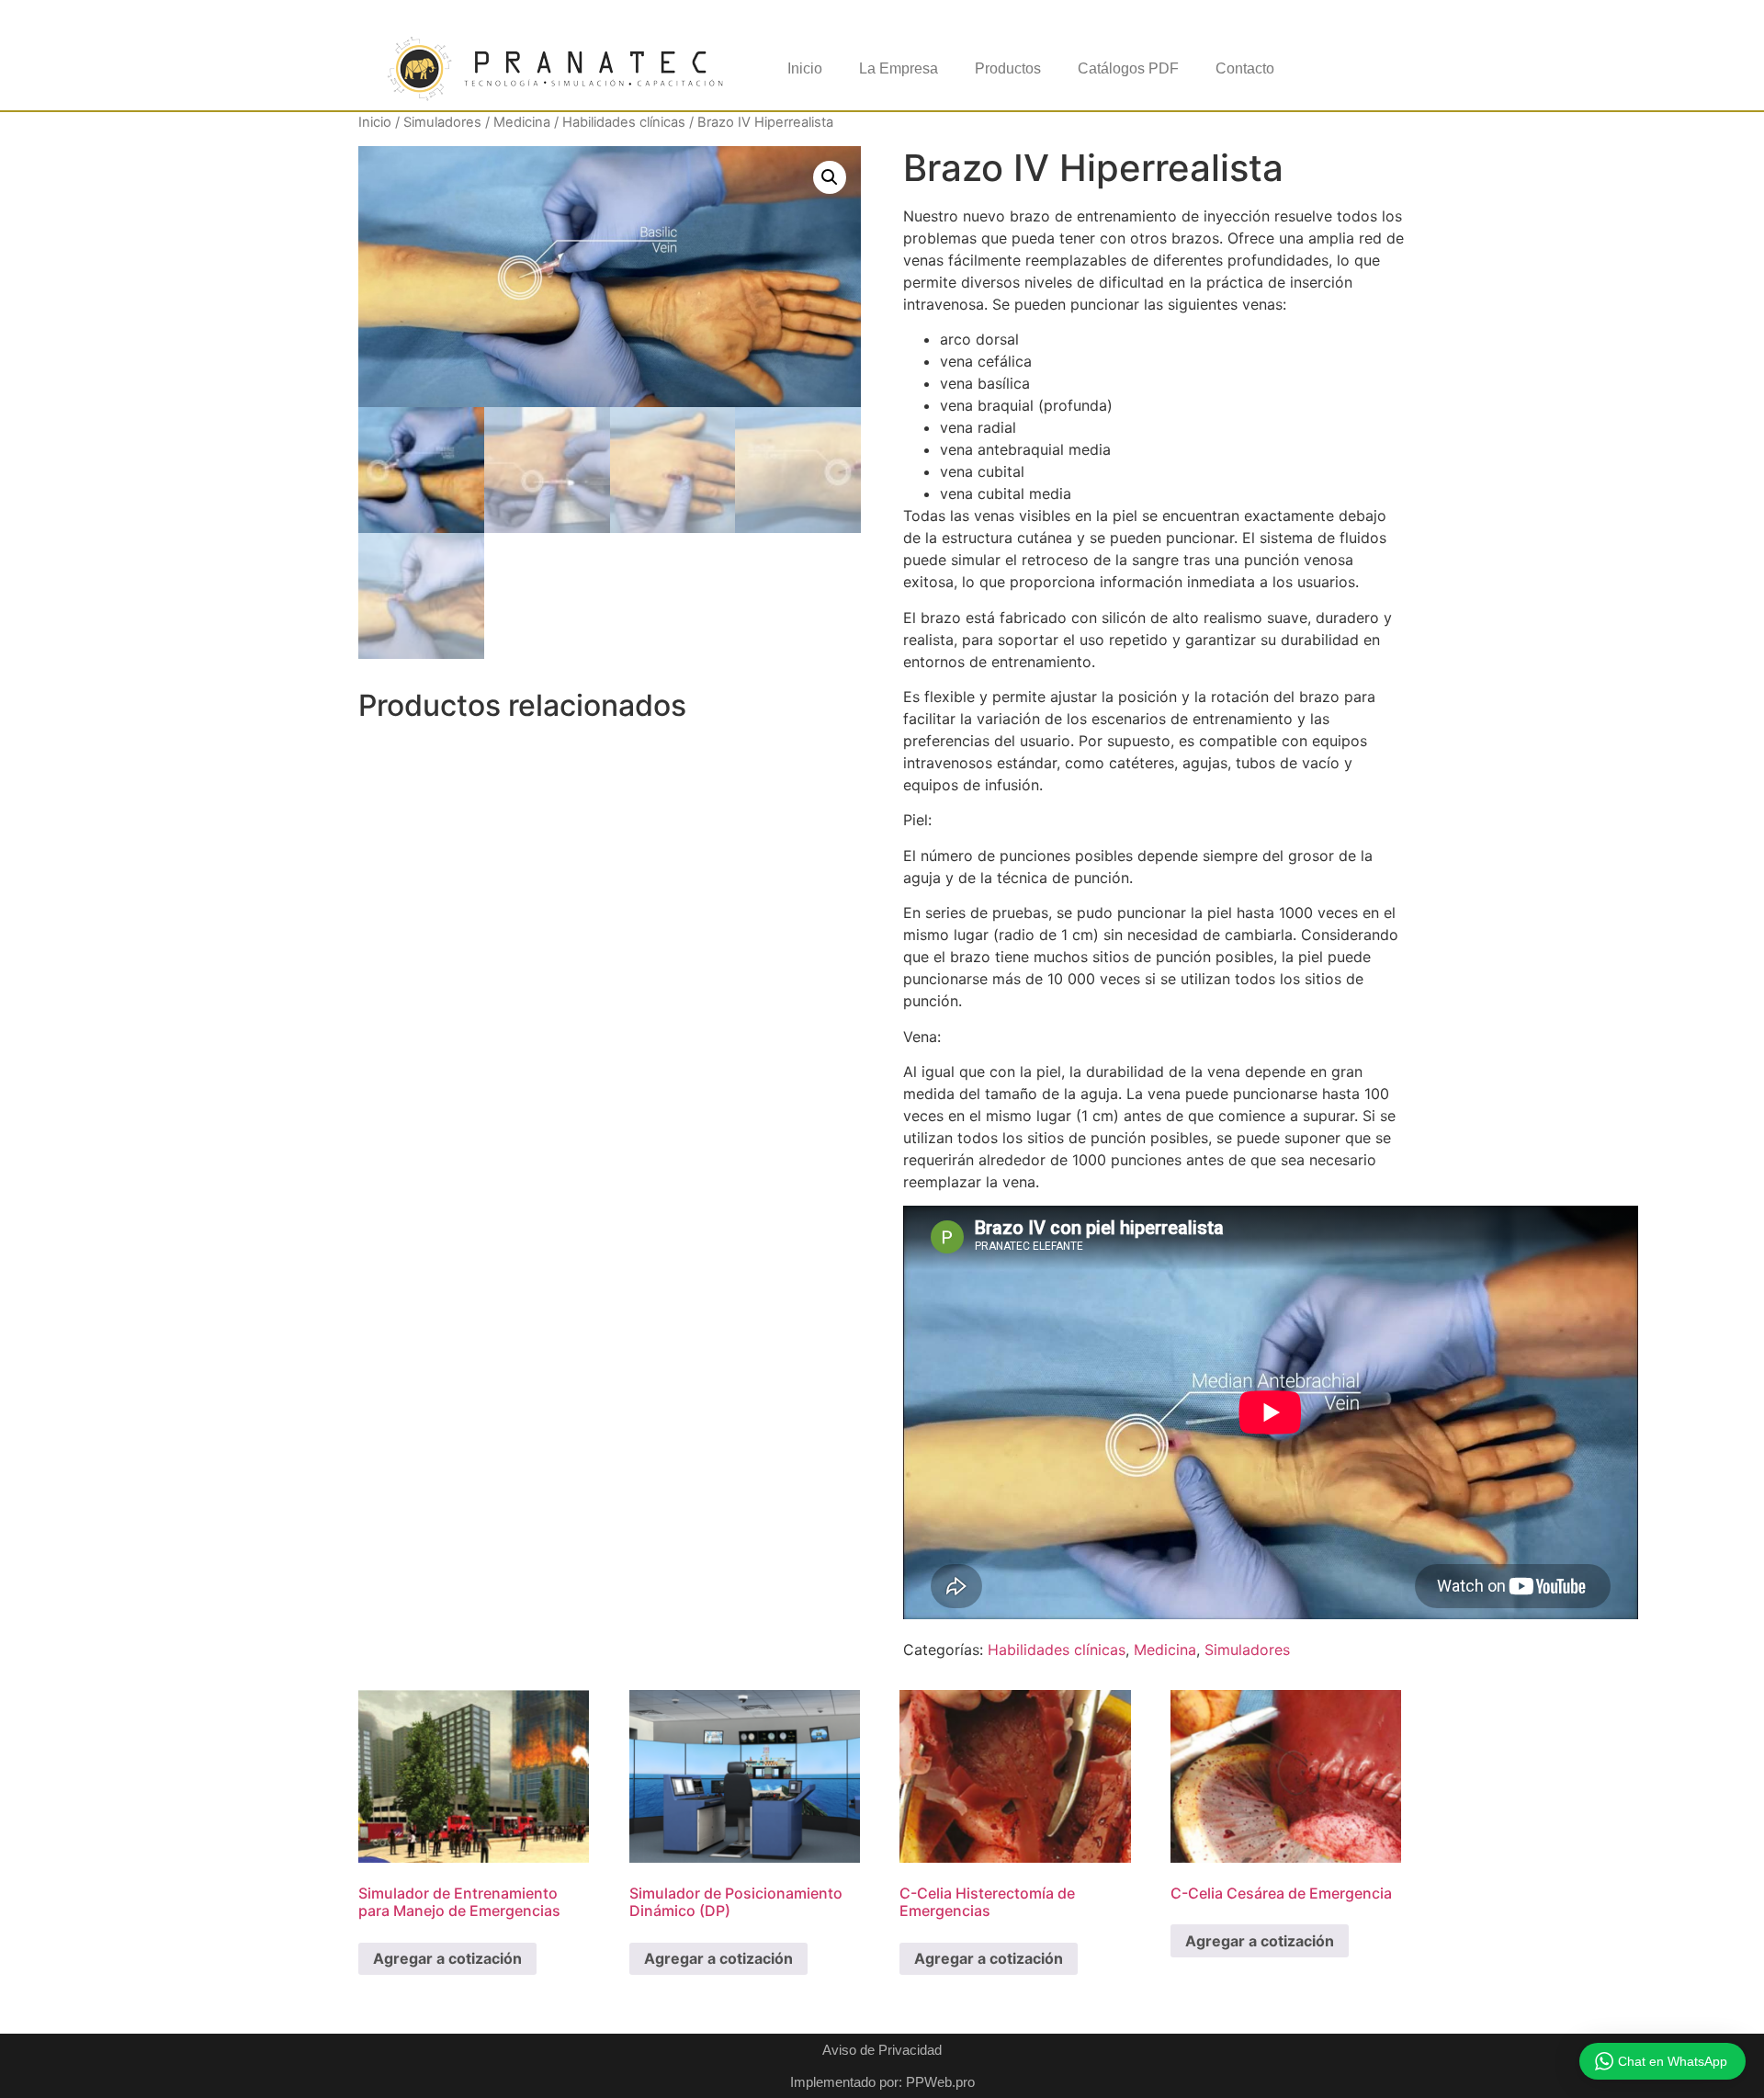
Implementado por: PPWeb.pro (882, 2082)
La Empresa (899, 68)
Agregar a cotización (447, 1958)
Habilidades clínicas (624, 122)
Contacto (1245, 68)
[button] (830, 177)
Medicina (522, 122)
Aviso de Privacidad (882, 2050)
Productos (1008, 68)
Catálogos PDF (1128, 68)
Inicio (805, 68)
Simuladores (442, 122)
